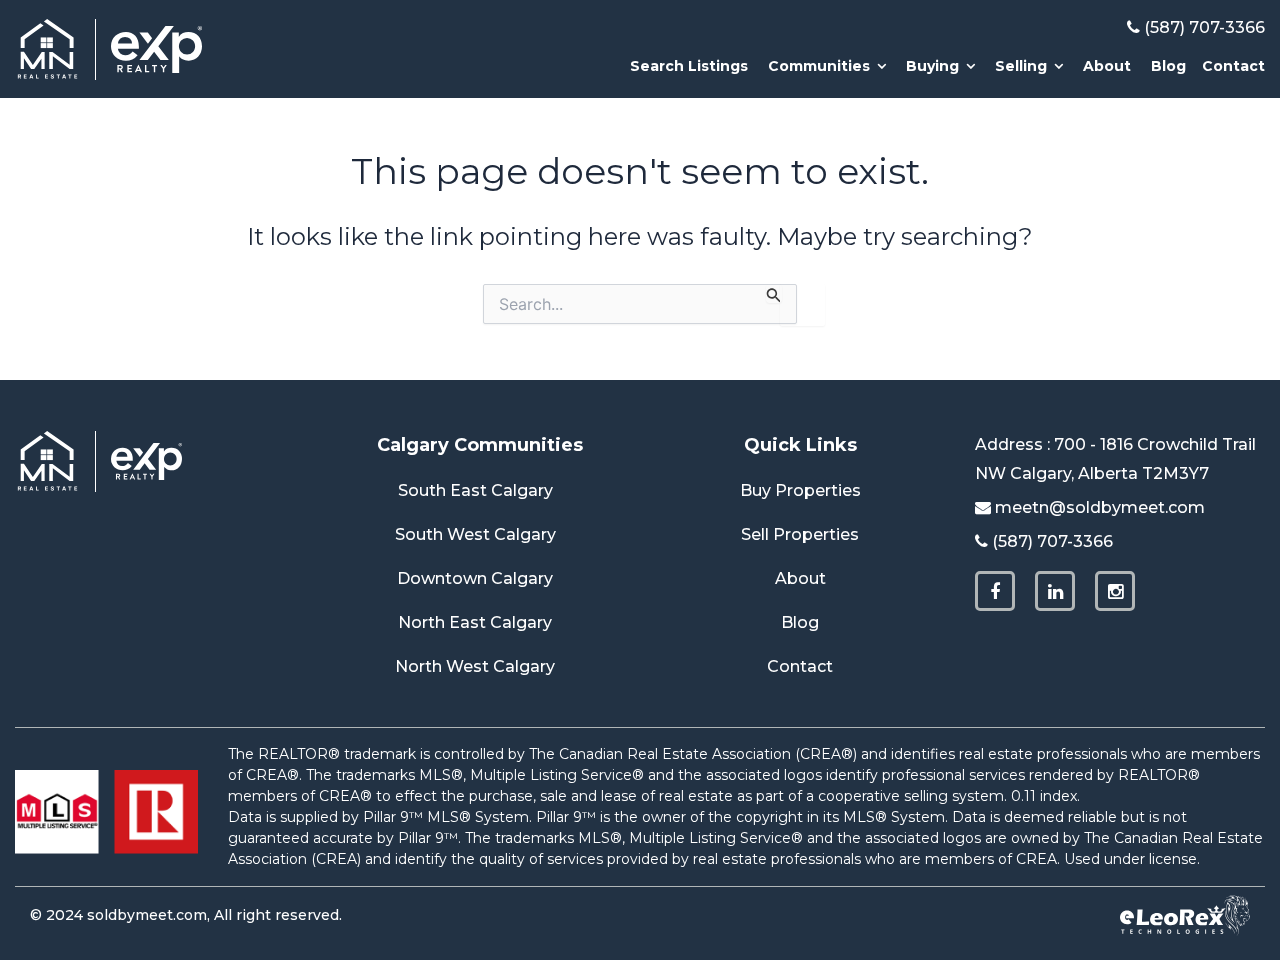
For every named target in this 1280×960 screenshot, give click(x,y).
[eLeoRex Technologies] (1185, 915)
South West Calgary (475, 534)
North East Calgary (475, 622)
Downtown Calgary (475, 578)
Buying (932, 66)
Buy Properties (800, 490)
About (1107, 66)
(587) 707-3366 (1204, 27)
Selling (1021, 66)
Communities (819, 66)
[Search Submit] (774, 293)
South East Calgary (475, 490)
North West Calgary (475, 666)
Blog (1168, 66)
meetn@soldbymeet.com (1100, 507)
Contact (1233, 66)
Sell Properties (800, 534)
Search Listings (689, 66)
